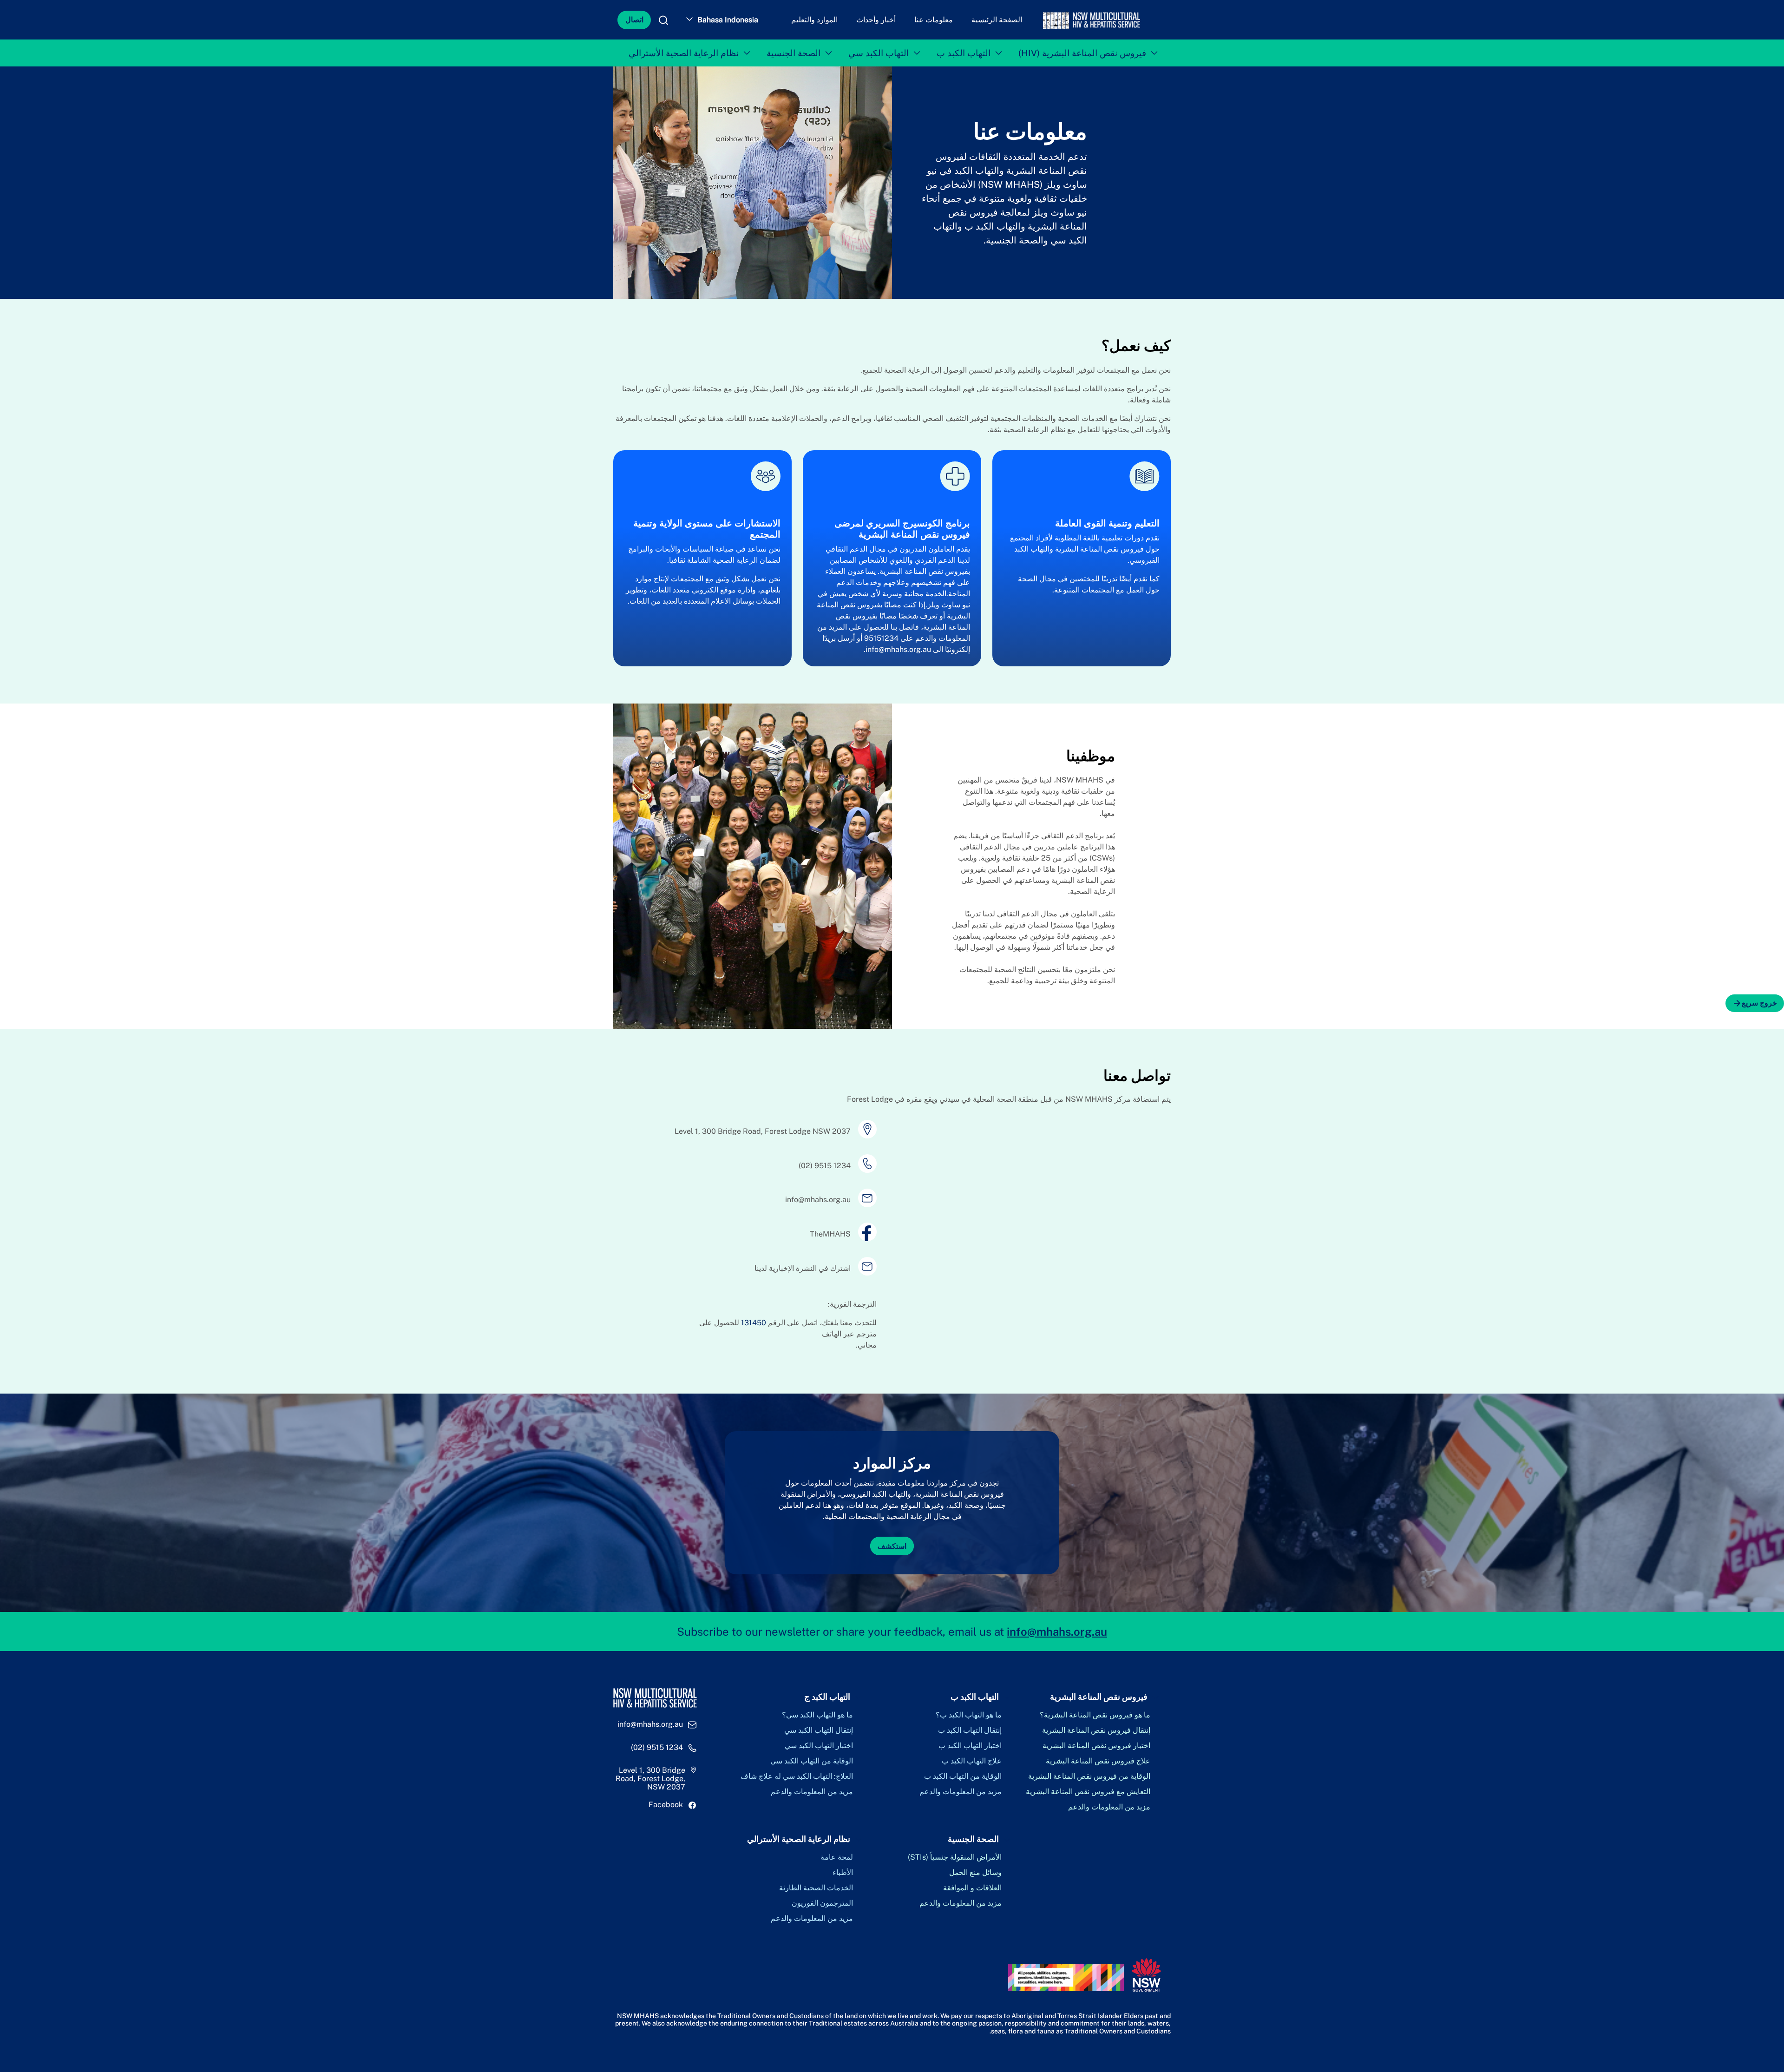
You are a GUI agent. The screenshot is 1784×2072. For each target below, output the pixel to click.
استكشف (892, 1546)
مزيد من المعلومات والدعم (1109, 1807)
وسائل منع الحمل (975, 1873)
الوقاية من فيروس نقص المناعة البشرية (1089, 1776)
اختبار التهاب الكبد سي (819, 1746)
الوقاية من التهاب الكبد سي (812, 1761)
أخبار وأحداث (876, 20)
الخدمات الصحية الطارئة (816, 1888)
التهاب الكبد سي (879, 53)
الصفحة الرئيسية (997, 20)
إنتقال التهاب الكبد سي (819, 1730)
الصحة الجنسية (794, 53)
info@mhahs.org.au (898, 649)
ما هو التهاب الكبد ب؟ (969, 1715)
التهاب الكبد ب (964, 53)
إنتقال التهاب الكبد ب (970, 1730)
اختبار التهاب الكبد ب (970, 1746)
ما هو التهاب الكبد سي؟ (817, 1715)
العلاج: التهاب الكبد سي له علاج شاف (797, 1776)
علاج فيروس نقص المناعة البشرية (1098, 1761)
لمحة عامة (837, 1857)
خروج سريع (1759, 1003)
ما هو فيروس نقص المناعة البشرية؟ (1095, 1715)
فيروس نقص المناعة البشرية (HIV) (1082, 53)
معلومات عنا (934, 20)
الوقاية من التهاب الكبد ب (963, 1776)
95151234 (881, 638)
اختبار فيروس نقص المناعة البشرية (1096, 1746)
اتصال (634, 20)
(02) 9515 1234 (825, 1166)
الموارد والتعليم (814, 20)
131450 (754, 1323)
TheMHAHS (830, 1234)
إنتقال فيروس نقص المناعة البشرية (1096, 1730)
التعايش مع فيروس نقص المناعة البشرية (1088, 1792)
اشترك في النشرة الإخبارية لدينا (803, 1268)
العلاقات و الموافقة (972, 1888)
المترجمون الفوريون (822, 1903)
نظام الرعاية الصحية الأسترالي (684, 53)
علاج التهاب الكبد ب (972, 1761)
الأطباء (843, 1873)
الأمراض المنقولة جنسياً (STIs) (955, 1857)
